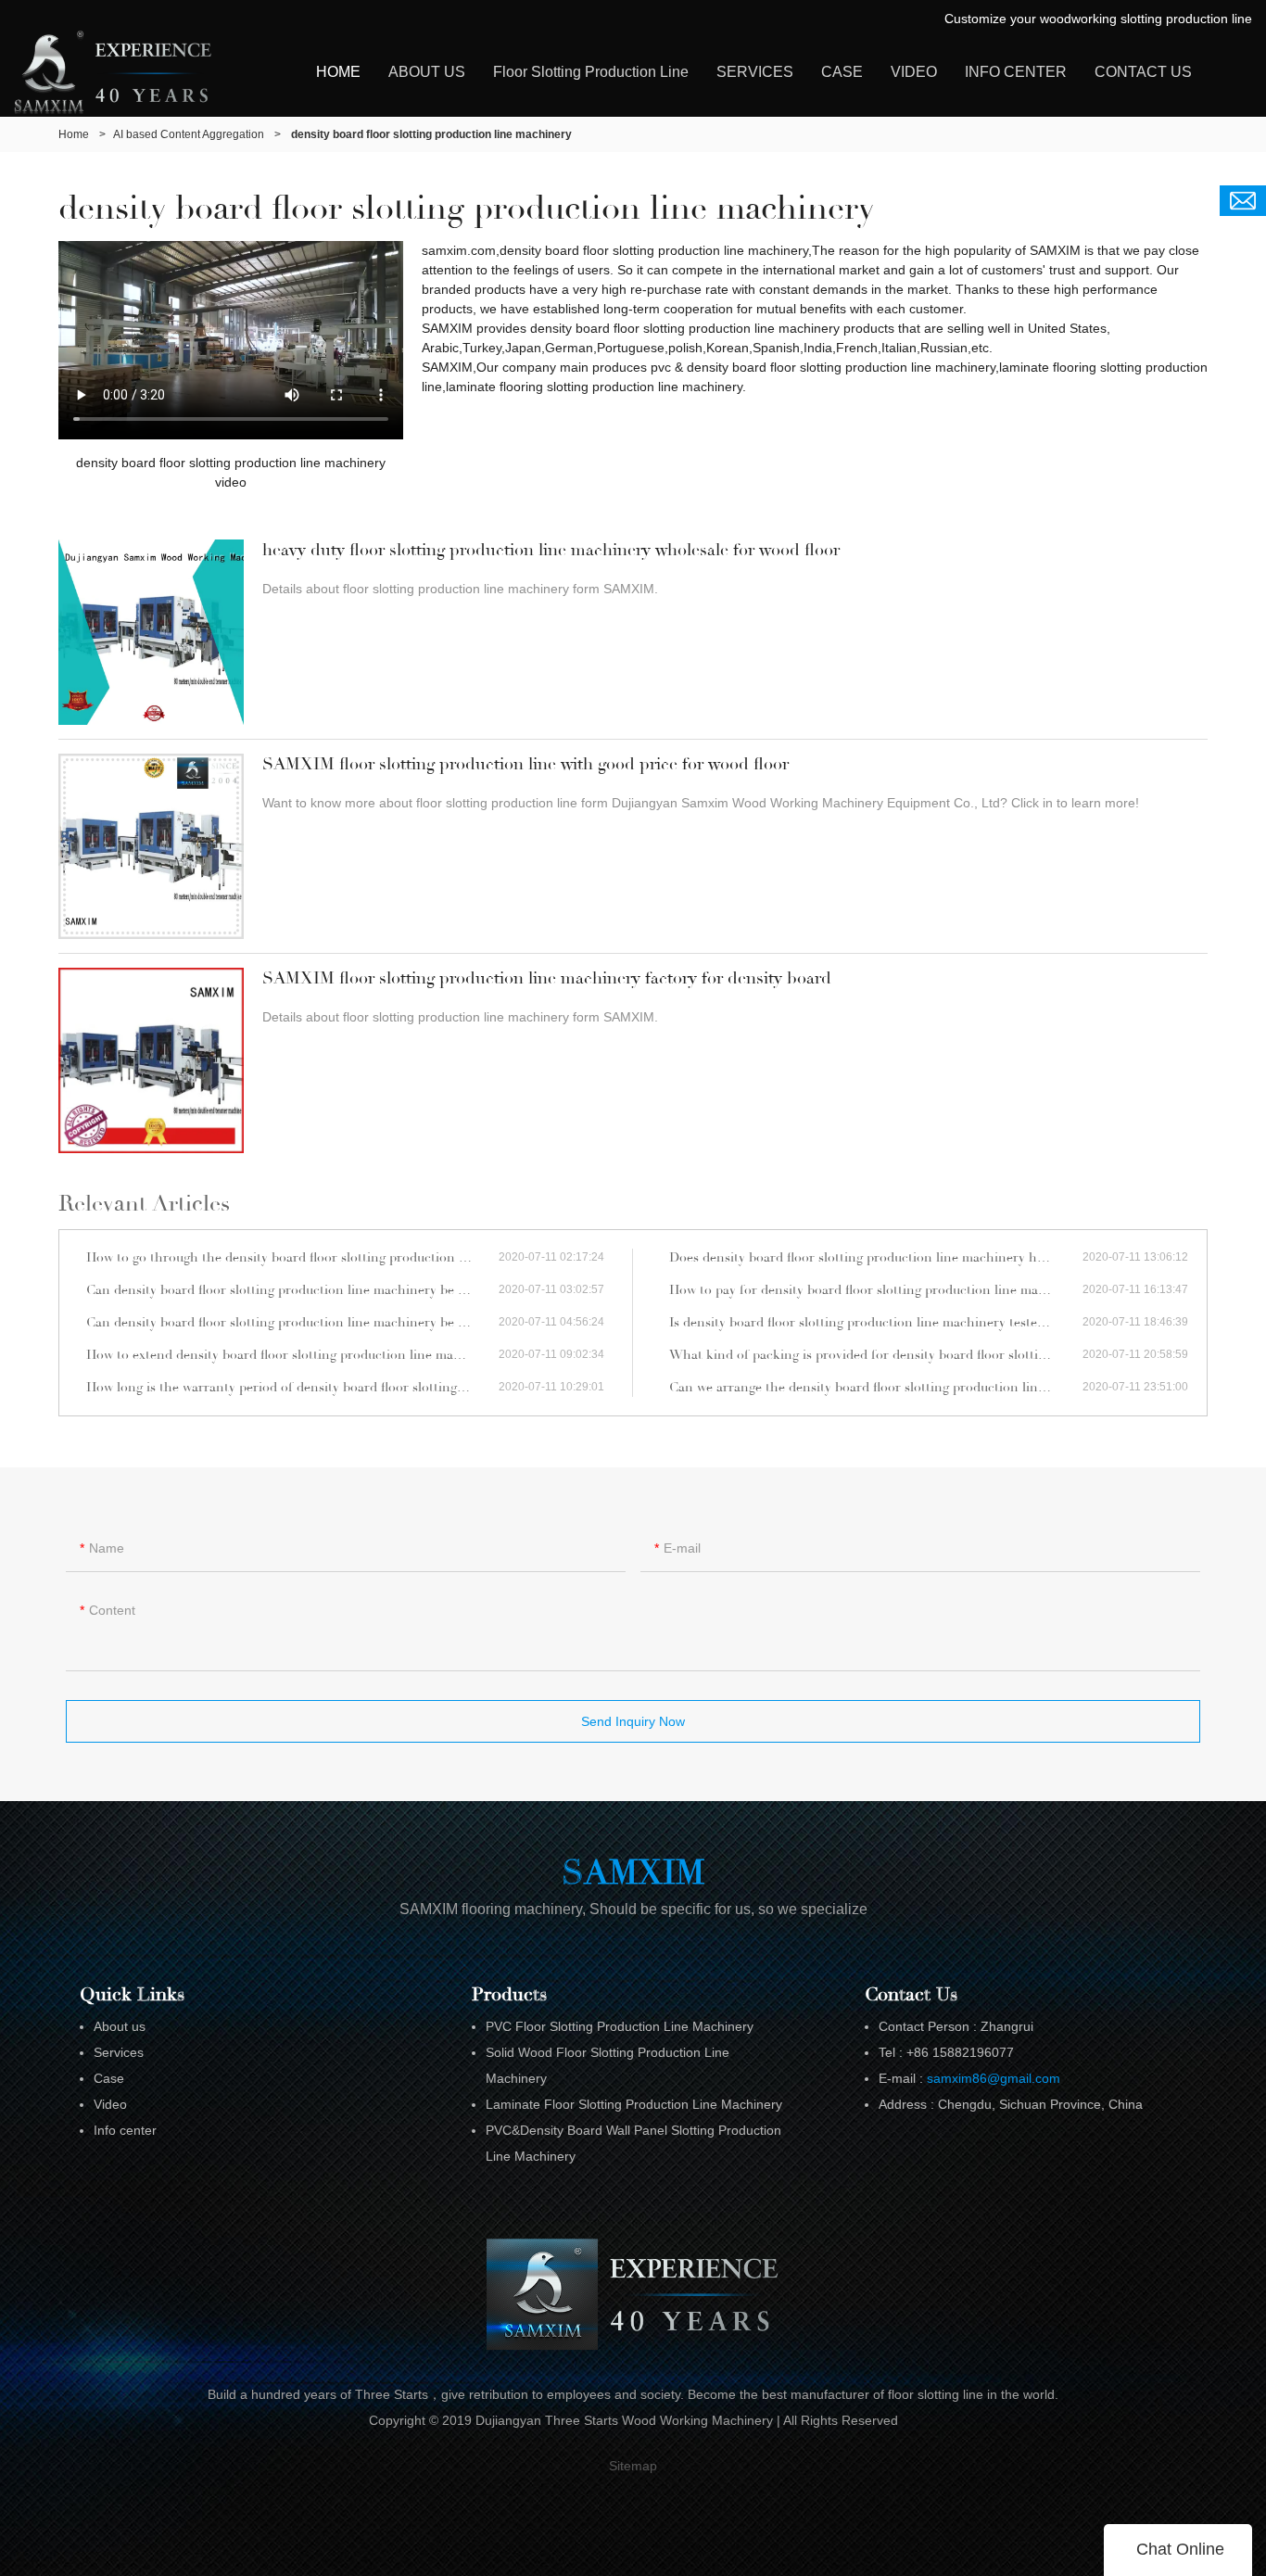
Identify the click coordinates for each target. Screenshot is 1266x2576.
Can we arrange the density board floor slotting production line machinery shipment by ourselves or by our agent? (876, 1387)
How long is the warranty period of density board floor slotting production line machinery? (292, 1387)
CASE (842, 72)
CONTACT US (1143, 72)
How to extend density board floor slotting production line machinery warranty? (292, 1355)
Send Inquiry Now (633, 1721)
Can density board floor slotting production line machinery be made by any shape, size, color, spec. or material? (292, 1290)
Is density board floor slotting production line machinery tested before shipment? (876, 1322)
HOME (338, 72)
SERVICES (755, 72)
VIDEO (914, 72)
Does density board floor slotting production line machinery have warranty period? (876, 1257)
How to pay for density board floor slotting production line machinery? (876, 1290)
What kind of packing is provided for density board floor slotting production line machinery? (876, 1355)
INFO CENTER (1016, 72)
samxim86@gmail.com (994, 2078)
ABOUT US (427, 72)
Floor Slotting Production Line (591, 72)
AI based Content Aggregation (189, 134)
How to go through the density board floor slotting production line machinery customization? (292, 1257)
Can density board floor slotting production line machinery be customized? (292, 1322)
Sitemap (633, 2466)
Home (74, 134)
